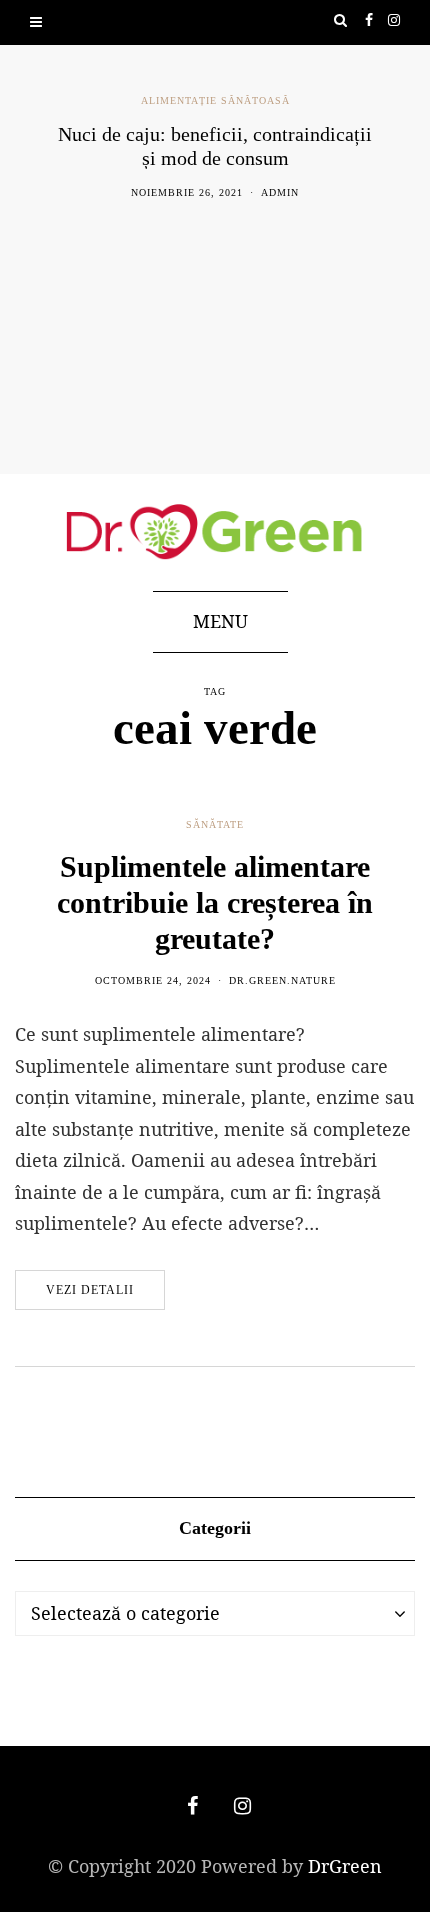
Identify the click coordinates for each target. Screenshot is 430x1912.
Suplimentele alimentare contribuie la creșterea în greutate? (215, 902)
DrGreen (345, 1866)
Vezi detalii (90, 1290)
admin (280, 192)
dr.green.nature (282, 980)
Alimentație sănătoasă (215, 100)
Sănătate (215, 824)
